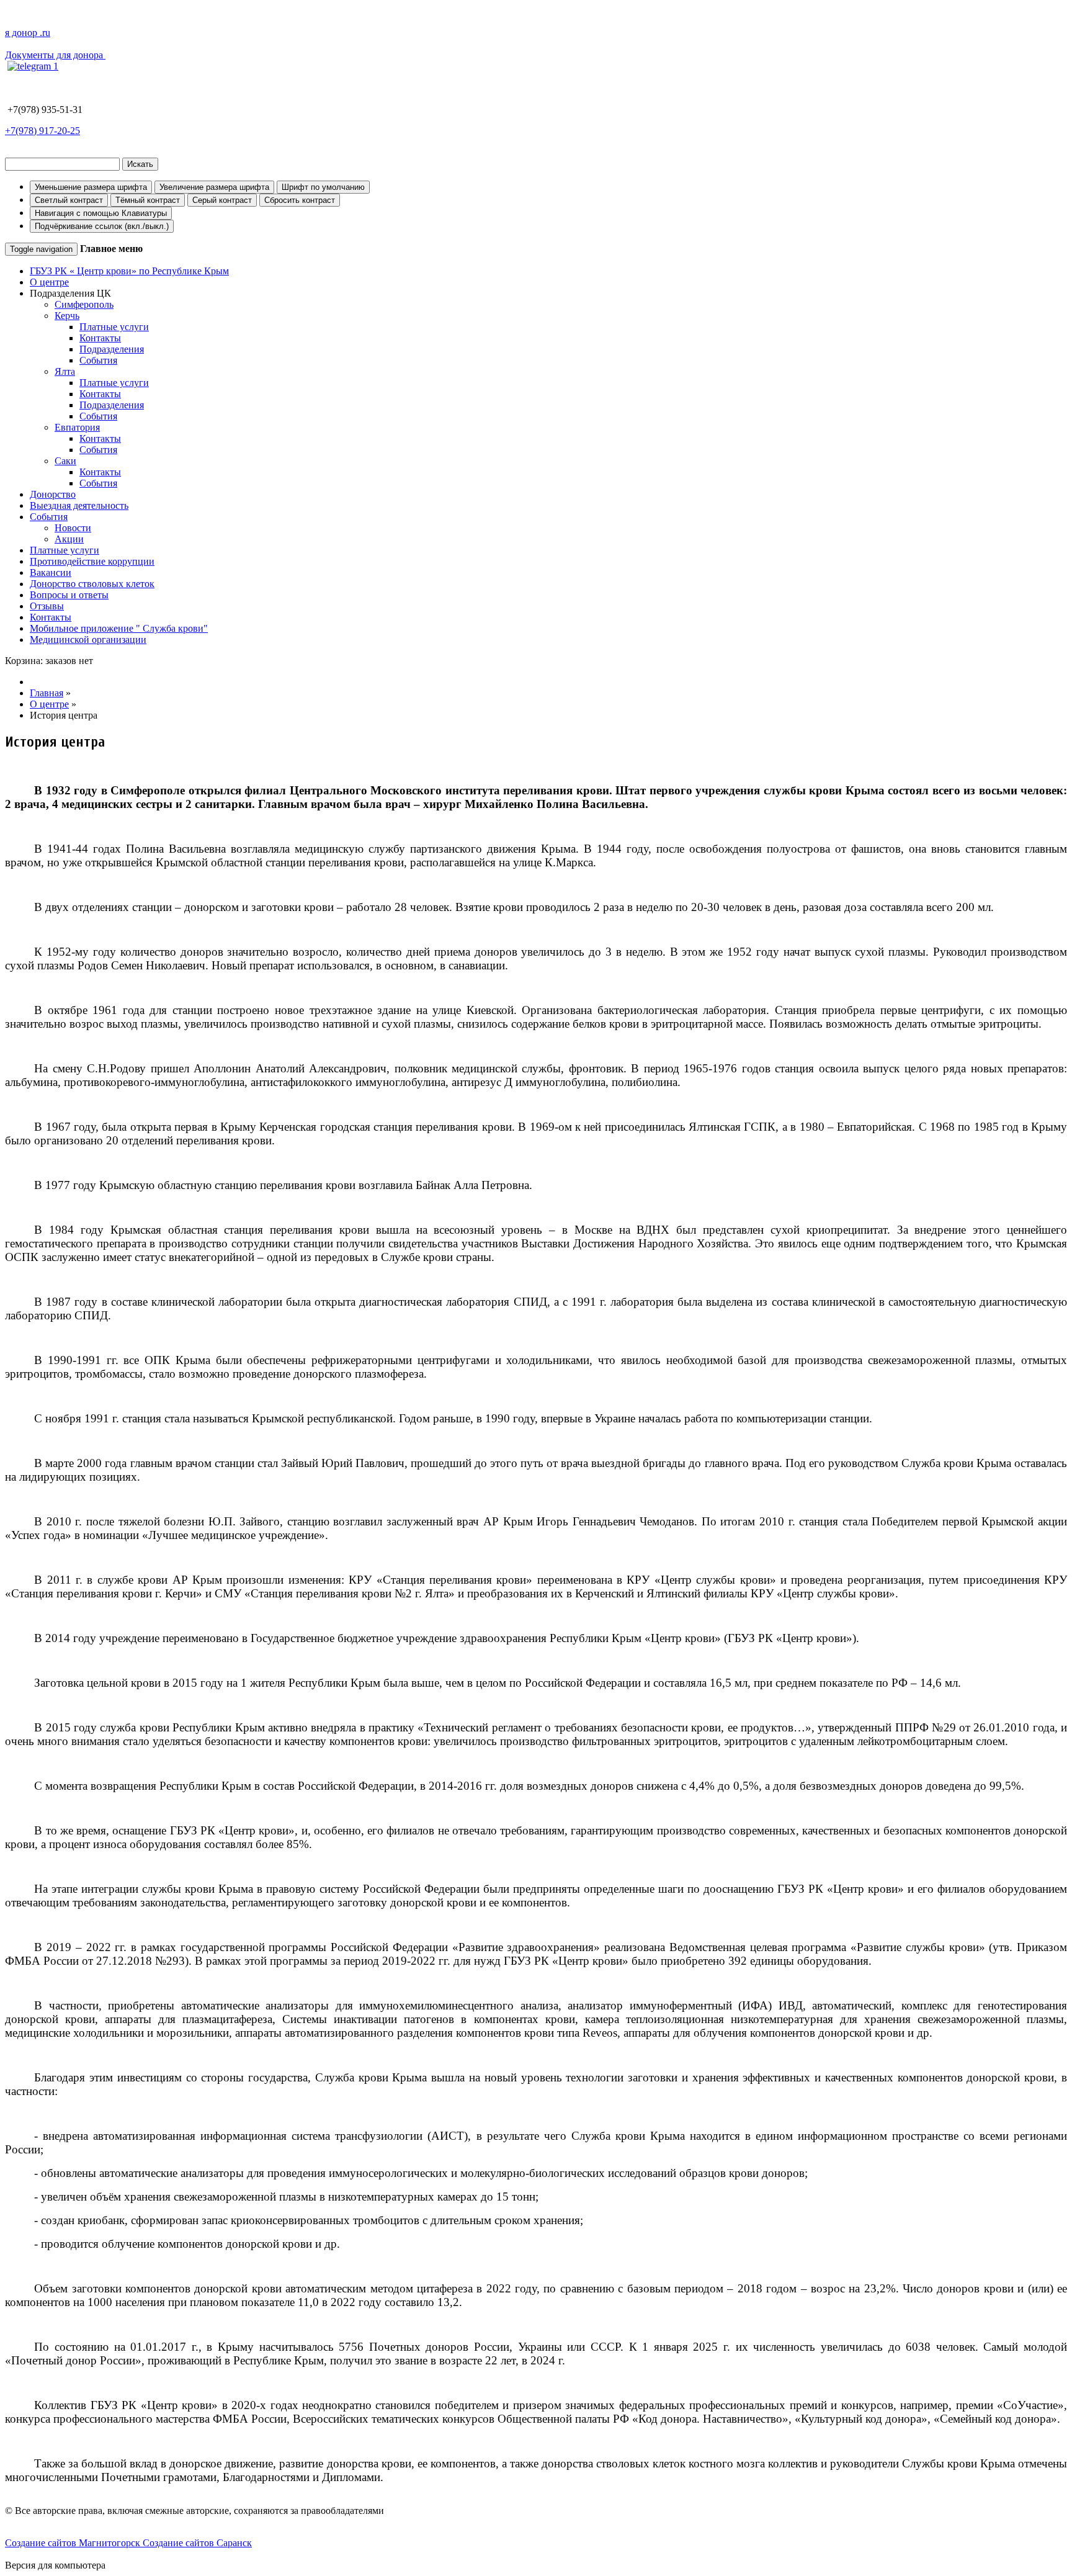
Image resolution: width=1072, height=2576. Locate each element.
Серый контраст (222, 200)
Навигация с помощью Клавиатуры (101, 213)
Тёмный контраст (148, 200)
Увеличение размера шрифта (214, 187)
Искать (140, 164)
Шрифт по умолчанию (323, 187)
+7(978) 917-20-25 (42, 131)
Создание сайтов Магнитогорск (74, 2543)
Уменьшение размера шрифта (91, 187)
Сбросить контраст (300, 200)
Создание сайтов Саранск (197, 2543)
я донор (28, 33)
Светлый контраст (69, 200)
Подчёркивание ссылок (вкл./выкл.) (102, 226)
